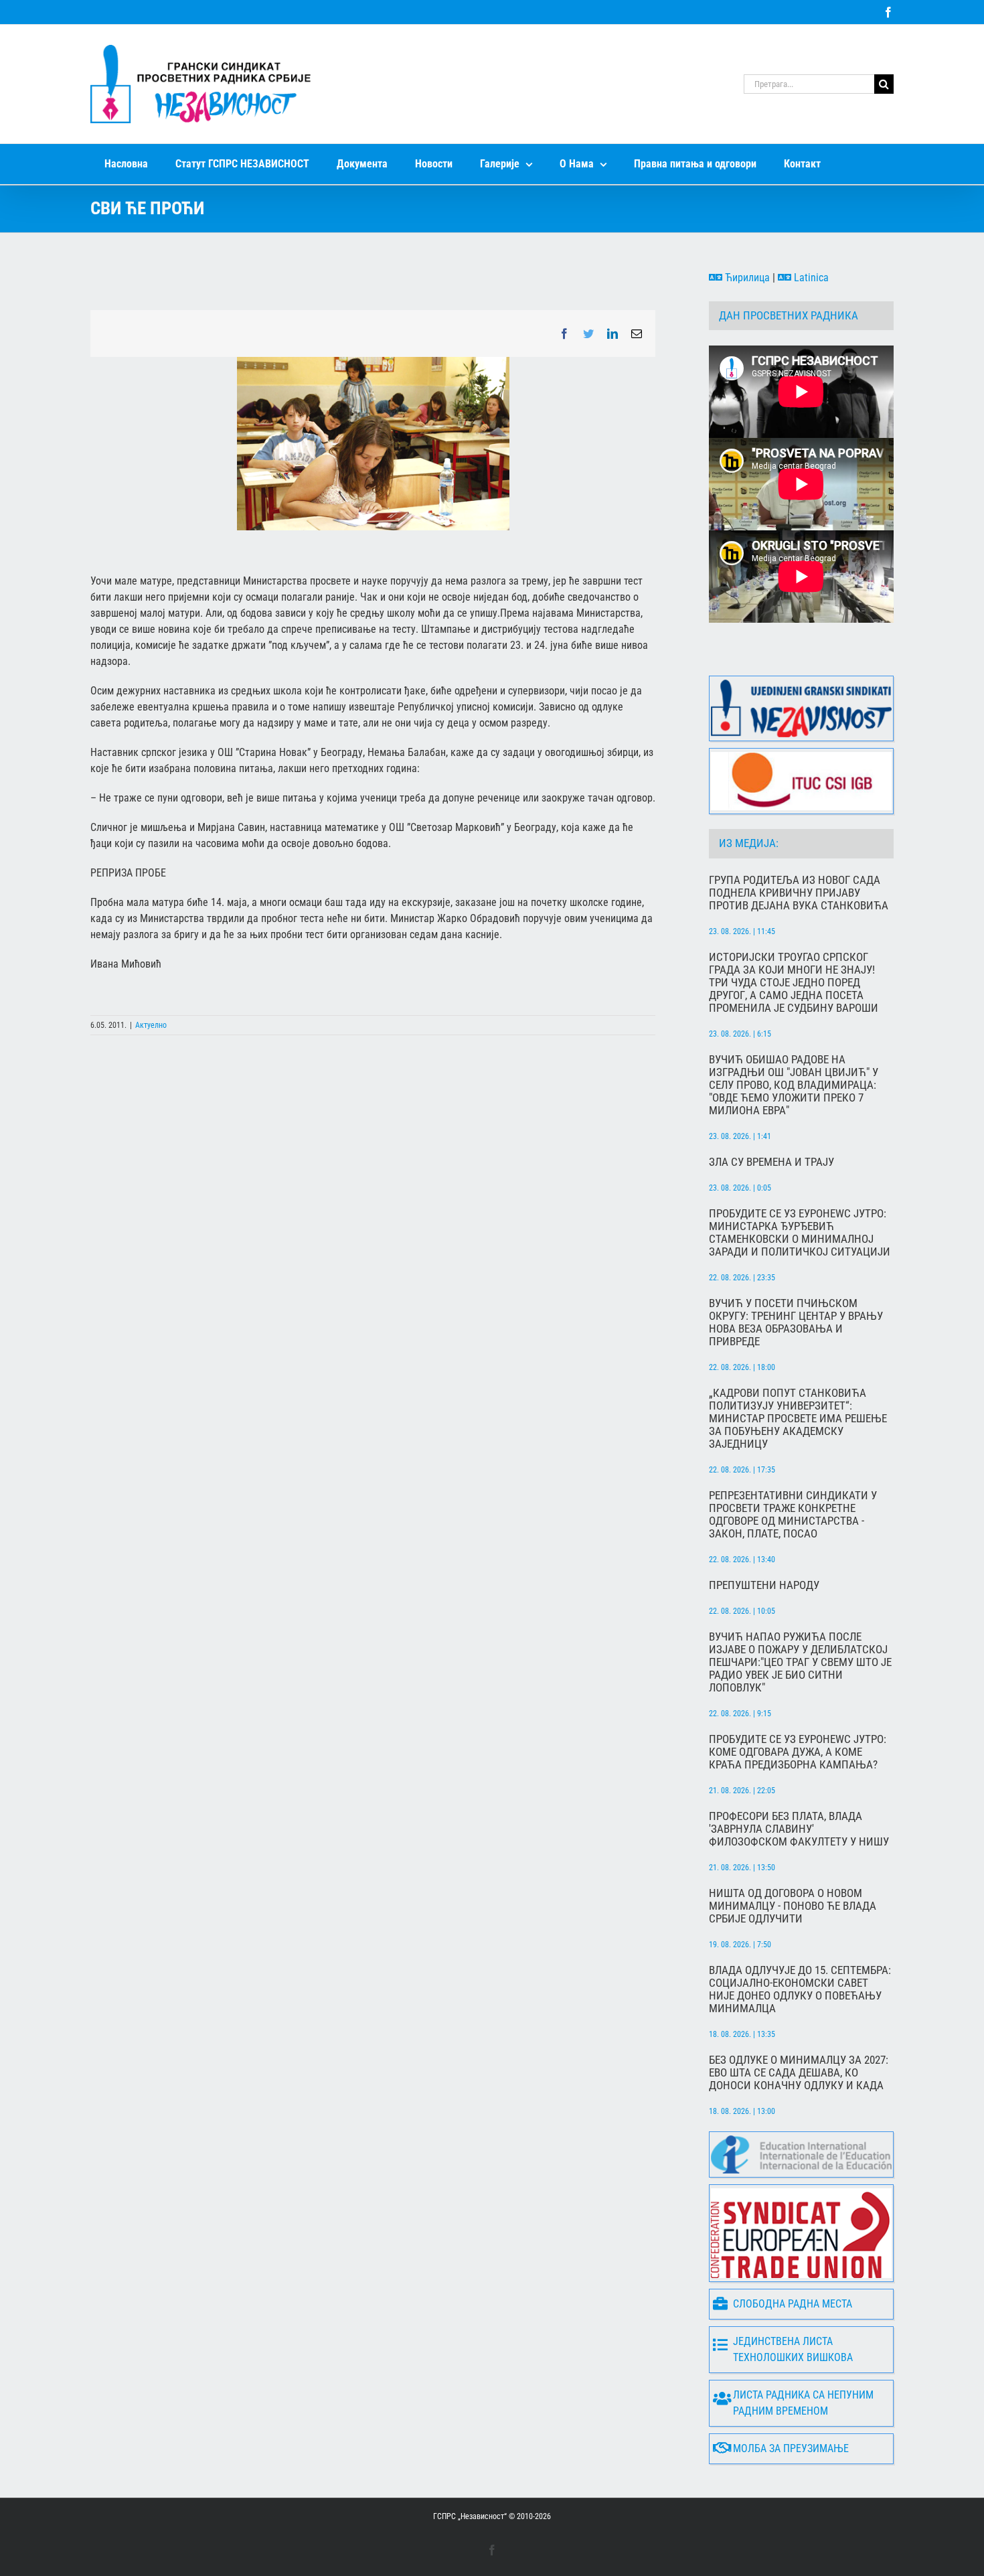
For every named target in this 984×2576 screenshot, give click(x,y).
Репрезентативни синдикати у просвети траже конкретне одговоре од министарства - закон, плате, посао (793, 1515)
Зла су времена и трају (771, 1162)
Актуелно (151, 1025)
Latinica (810, 278)
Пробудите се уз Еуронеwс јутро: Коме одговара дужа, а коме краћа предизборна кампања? (798, 1752)
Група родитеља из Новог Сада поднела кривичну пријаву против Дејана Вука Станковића (799, 893)
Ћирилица (746, 278)
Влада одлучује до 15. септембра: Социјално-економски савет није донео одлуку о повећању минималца (800, 1989)
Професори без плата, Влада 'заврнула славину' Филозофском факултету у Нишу (799, 1829)
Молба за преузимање (791, 2448)
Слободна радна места (793, 2304)
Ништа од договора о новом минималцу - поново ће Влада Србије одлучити (793, 1906)
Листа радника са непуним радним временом (803, 2403)
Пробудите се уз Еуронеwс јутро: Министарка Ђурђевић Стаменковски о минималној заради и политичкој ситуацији (800, 1233)
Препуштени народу (764, 1585)
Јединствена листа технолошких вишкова (793, 2349)
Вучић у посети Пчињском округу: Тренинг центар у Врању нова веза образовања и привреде (796, 1322)
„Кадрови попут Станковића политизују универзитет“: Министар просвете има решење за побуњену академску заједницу (798, 1419)
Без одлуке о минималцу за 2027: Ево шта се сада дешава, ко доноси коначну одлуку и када (799, 2073)
